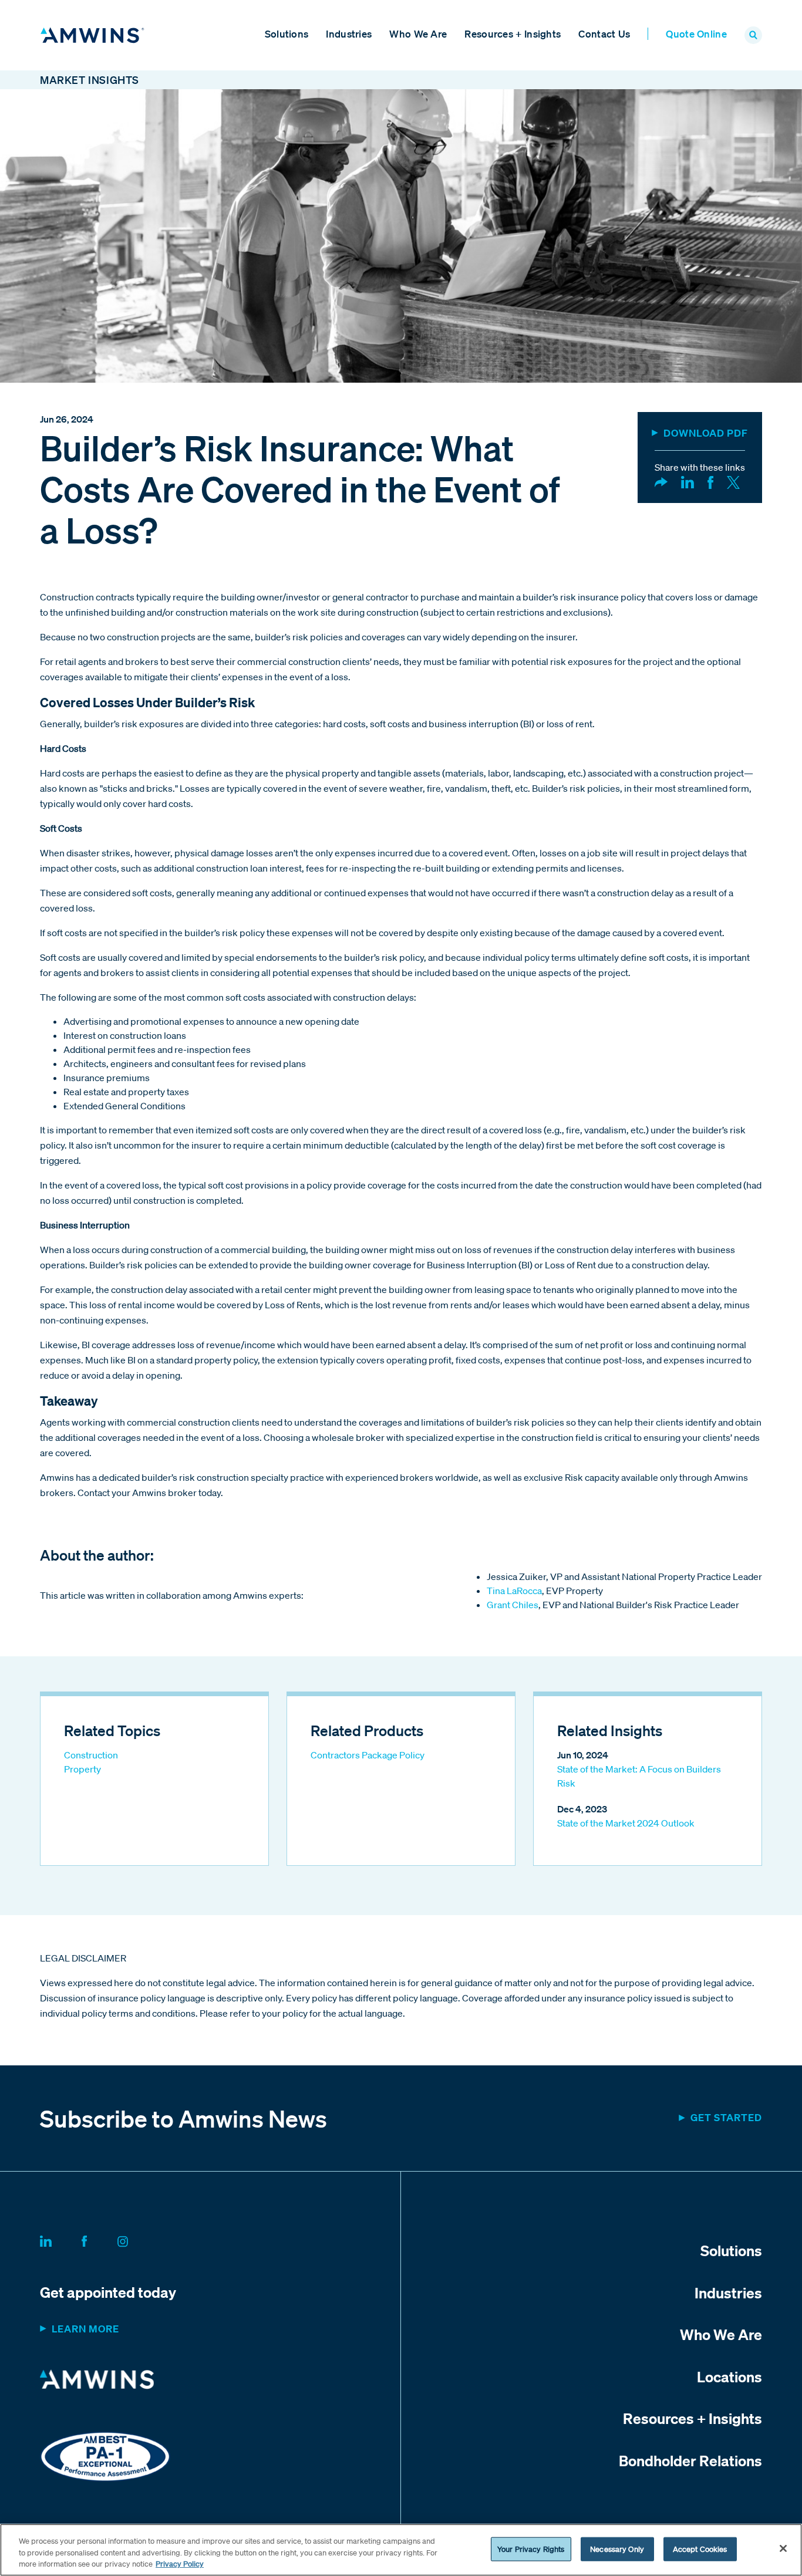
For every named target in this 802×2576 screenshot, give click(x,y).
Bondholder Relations (690, 2460)
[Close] (783, 2548)
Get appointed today (108, 2292)
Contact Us (604, 34)
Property (82, 1769)
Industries (349, 34)
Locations (729, 2376)
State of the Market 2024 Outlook (626, 1823)
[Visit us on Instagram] (137, 2240)
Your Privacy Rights (531, 2549)
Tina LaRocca (514, 1591)
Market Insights (90, 80)
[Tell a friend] (661, 481)
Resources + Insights (513, 34)
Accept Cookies (700, 2549)
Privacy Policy (180, 2564)
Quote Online (696, 34)
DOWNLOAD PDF (706, 433)
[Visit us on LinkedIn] (60, 2240)
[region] (401, 2550)
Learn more (85, 2329)
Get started (726, 2117)
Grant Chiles (513, 1605)
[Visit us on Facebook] (98, 2240)
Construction (91, 1755)
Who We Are (418, 34)
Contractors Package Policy (368, 1755)
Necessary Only (617, 2549)
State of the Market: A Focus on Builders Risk (639, 1776)
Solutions (287, 34)
